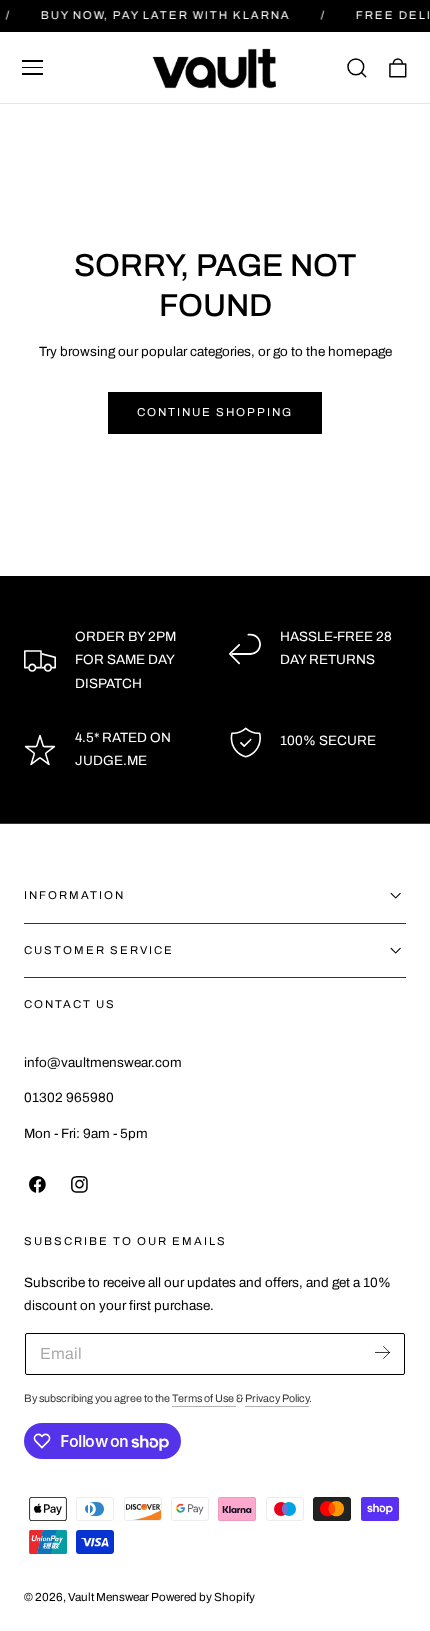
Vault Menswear (108, 1597)
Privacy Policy (277, 1398)
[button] (33, 68)
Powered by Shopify (203, 1597)
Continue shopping (215, 412)
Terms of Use (204, 1398)
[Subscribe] (382, 1352)
